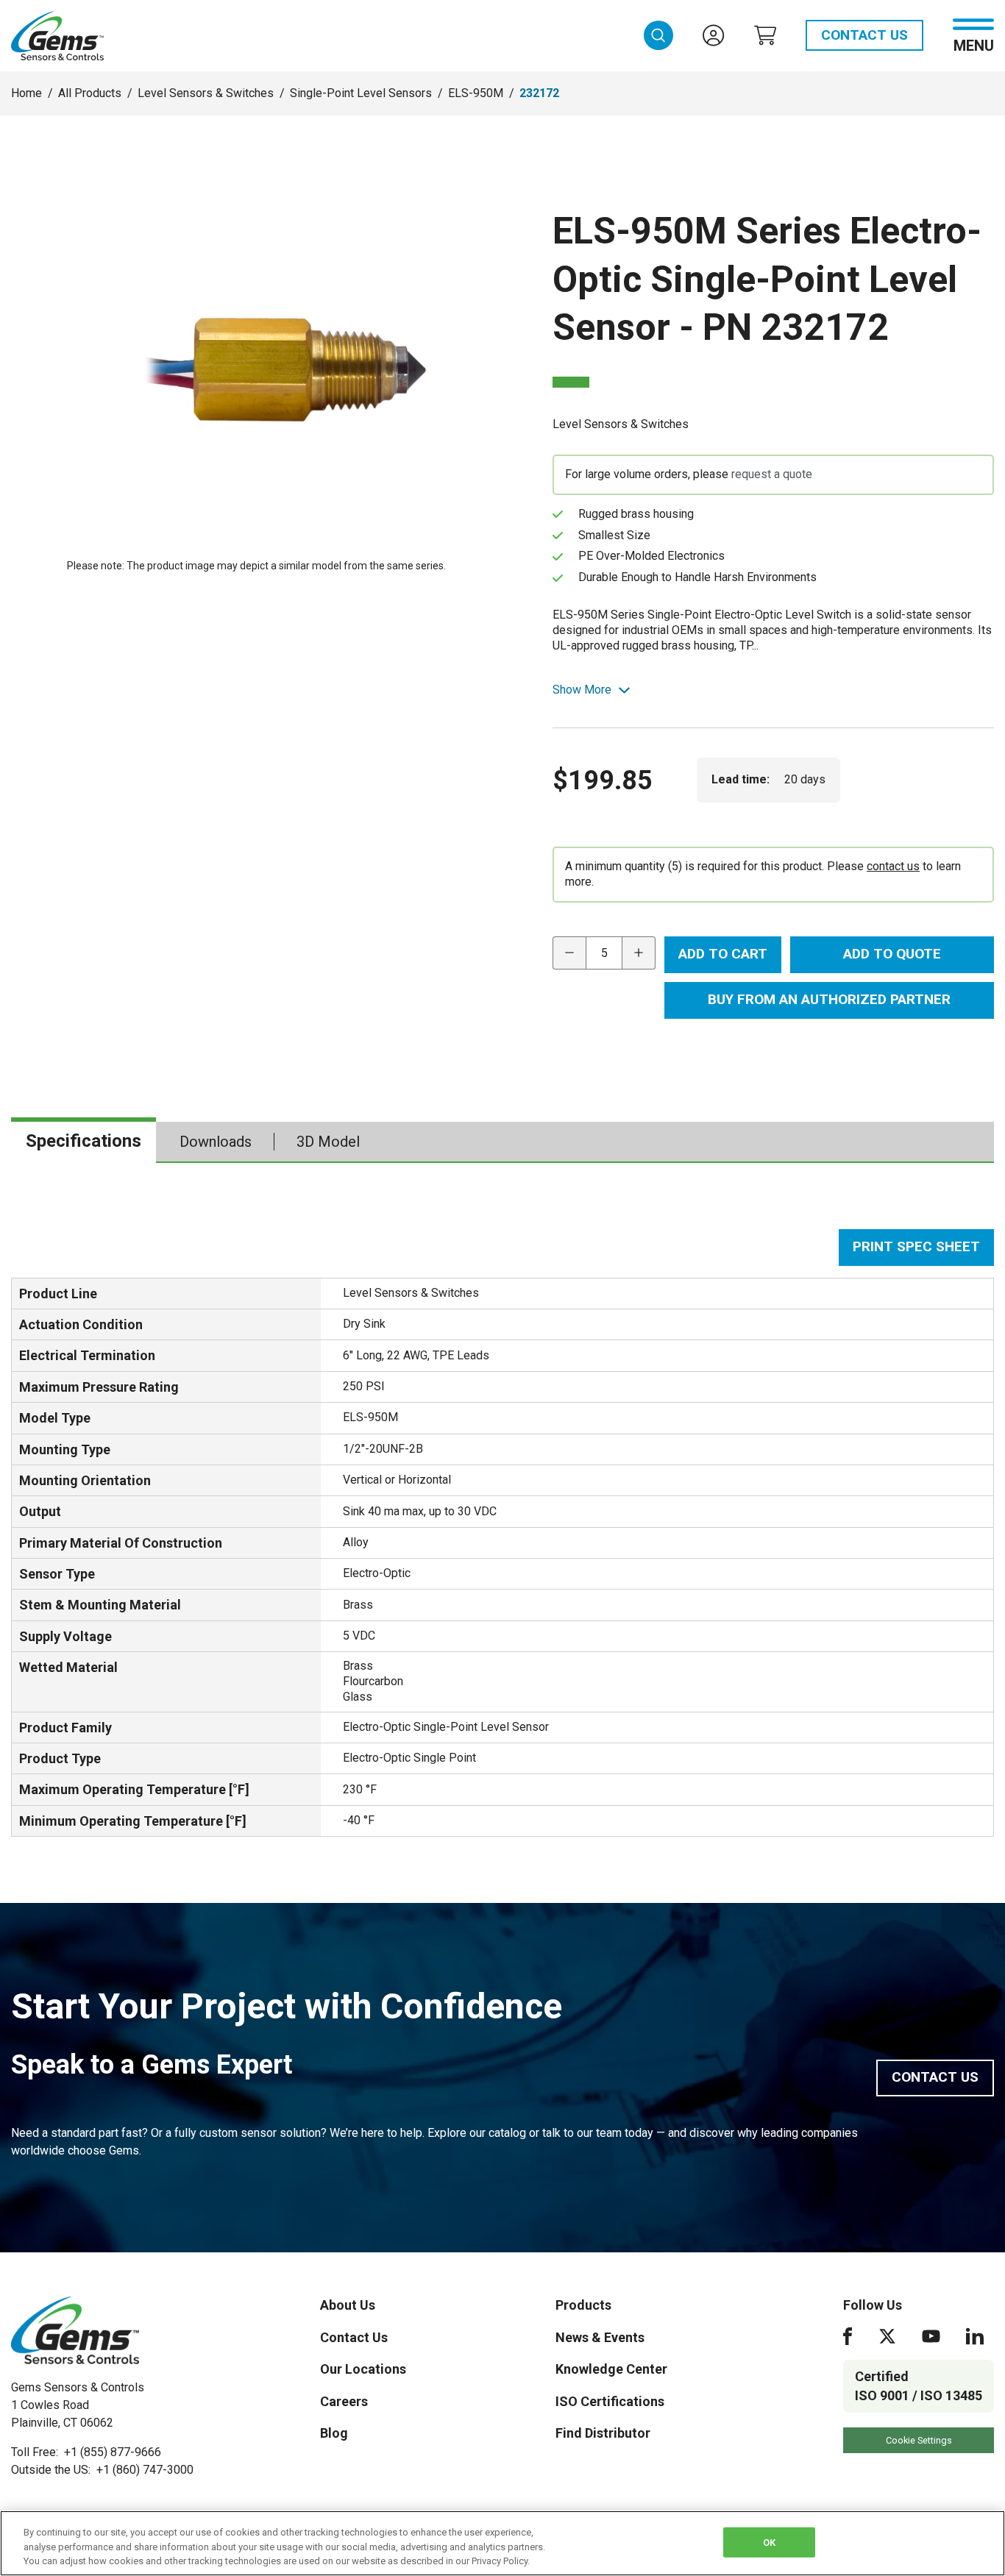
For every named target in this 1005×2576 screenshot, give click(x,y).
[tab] (84, 1142)
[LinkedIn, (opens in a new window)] (975, 2336)
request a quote (772, 474)
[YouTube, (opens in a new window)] (931, 2336)
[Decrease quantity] (569, 953)
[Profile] (714, 35)
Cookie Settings (919, 2440)
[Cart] (765, 35)
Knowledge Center (611, 2369)
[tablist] (502, 1142)
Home (26, 93)
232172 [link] (539, 93)
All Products (90, 93)
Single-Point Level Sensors (361, 93)
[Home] (75, 2330)
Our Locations (363, 2369)
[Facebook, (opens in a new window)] (848, 2336)
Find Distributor (603, 2433)
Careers (344, 2401)
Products (583, 2305)
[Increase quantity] (639, 953)
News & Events (600, 2337)
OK (769, 2542)
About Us (348, 2305)
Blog (334, 2433)
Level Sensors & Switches (206, 93)
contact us (893, 866)
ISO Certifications (610, 2401)
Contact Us (864, 35)
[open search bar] (658, 35)
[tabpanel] (502, 1533)
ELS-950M (476, 93)
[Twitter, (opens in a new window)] (887, 2336)
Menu (974, 45)
